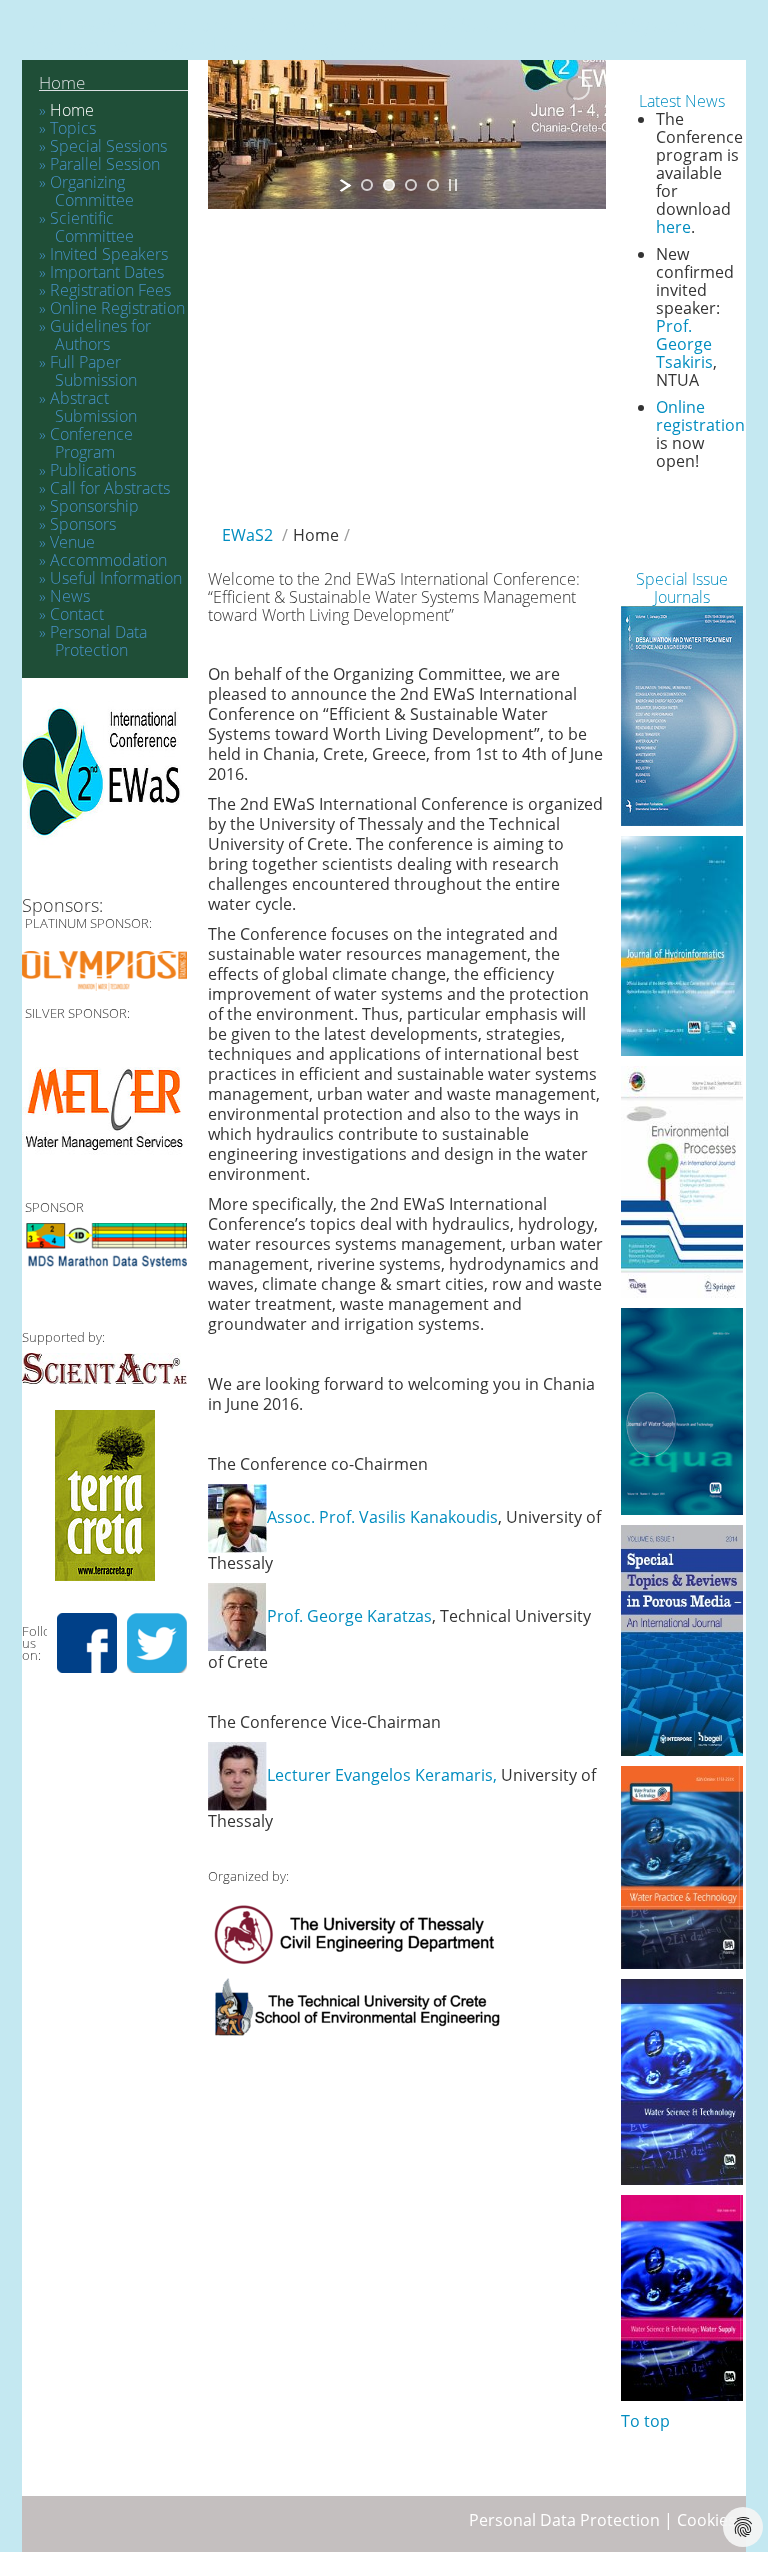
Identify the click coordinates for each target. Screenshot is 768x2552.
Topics (73, 128)
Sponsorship (94, 506)
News (70, 596)
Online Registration (117, 308)
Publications (93, 470)
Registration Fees (110, 290)
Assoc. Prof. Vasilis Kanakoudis (382, 1517)
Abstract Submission (93, 407)
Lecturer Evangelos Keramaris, (382, 1775)
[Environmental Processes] (682, 1182)
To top (645, 2421)
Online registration (700, 416)
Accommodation (108, 560)
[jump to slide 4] (433, 185)
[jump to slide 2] (389, 185)
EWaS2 (247, 535)
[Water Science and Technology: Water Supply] (682, 2298)
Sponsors (83, 524)
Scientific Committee (92, 227)
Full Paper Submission (93, 371)
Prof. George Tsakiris (684, 344)
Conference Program (91, 443)
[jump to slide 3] (411, 185)
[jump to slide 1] (367, 185)
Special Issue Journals (682, 588)
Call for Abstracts (110, 488)
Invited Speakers (109, 254)
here (673, 227)
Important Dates (107, 272)
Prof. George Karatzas (349, 1616)
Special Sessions (108, 146)
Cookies (706, 2520)
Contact (77, 614)
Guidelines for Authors (100, 335)
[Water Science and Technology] (682, 2082)
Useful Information (116, 578)
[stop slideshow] (453, 185)
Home (62, 82)
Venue (72, 542)
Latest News (682, 101)
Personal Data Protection (98, 641)
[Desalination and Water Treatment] (682, 716)
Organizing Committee (92, 191)
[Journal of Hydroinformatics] (682, 946)
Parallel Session (105, 164)
